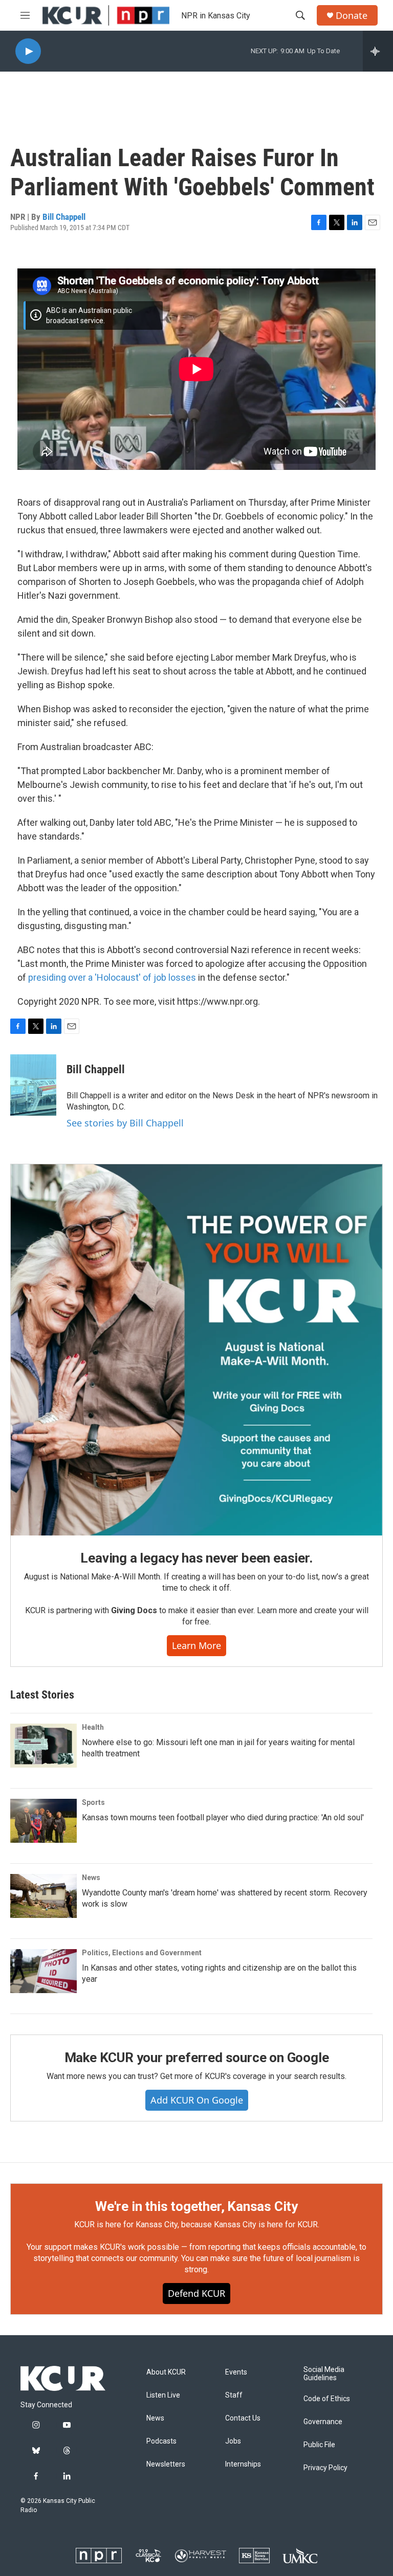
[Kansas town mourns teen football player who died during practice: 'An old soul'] (43, 1821)
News (91, 1878)
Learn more (196, 1645)
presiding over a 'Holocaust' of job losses (112, 977)
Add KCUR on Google (197, 2100)
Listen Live (163, 2395)
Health (93, 1727)
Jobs (233, 2441)
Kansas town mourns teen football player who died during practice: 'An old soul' (223, 1817)
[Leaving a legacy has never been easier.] (196, 1350)
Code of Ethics (327, 2399)
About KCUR (166, 2372)
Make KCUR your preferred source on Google (197, 2058)
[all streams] (378, 51)
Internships (243, 2464)
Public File (319, 2445)
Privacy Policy (325, 2468)
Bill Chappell (64, 217)
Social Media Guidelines (324, 2374)
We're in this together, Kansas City (196, 2206)
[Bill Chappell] (33, 1085)
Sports (93, 1802)
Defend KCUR (196, 2293)
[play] (28, 51)
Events (236, 2372)
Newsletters (166, 2464)
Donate (352, 16)
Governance (323, 2422)
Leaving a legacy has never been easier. (196, 1558)
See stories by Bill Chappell (125, 1123)
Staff (234, 2395)
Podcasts (161, 2441)
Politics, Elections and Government (142, 1953)
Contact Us (243, 2418)
